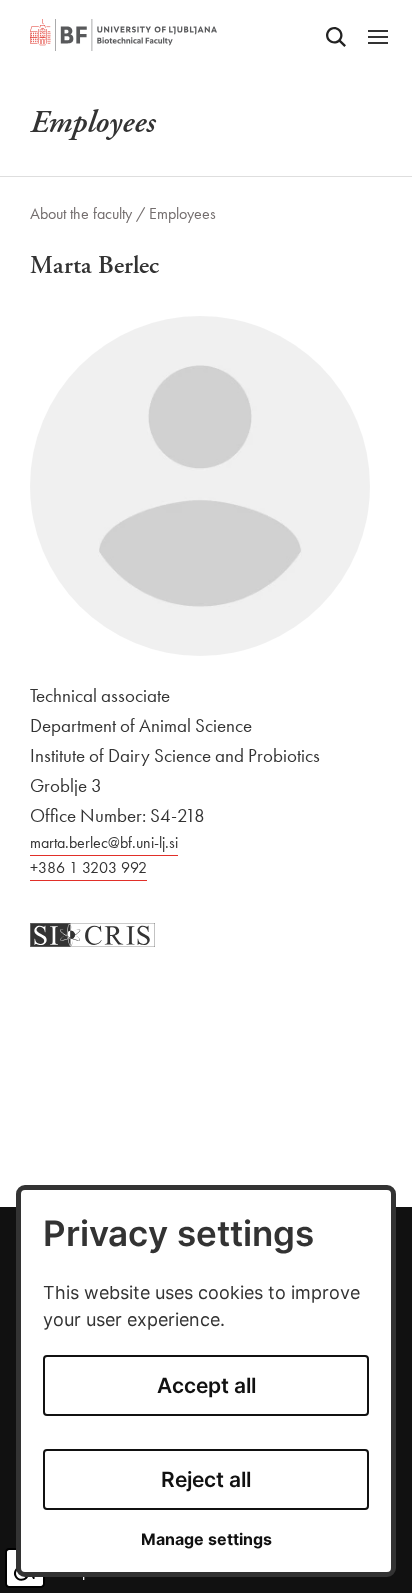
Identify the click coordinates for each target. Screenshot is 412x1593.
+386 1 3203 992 (88, 867)
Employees (182, 213)
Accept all (206, 1385)
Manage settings (206, 1539)
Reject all (206, 1479)
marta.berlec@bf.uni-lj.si (104, 842)
